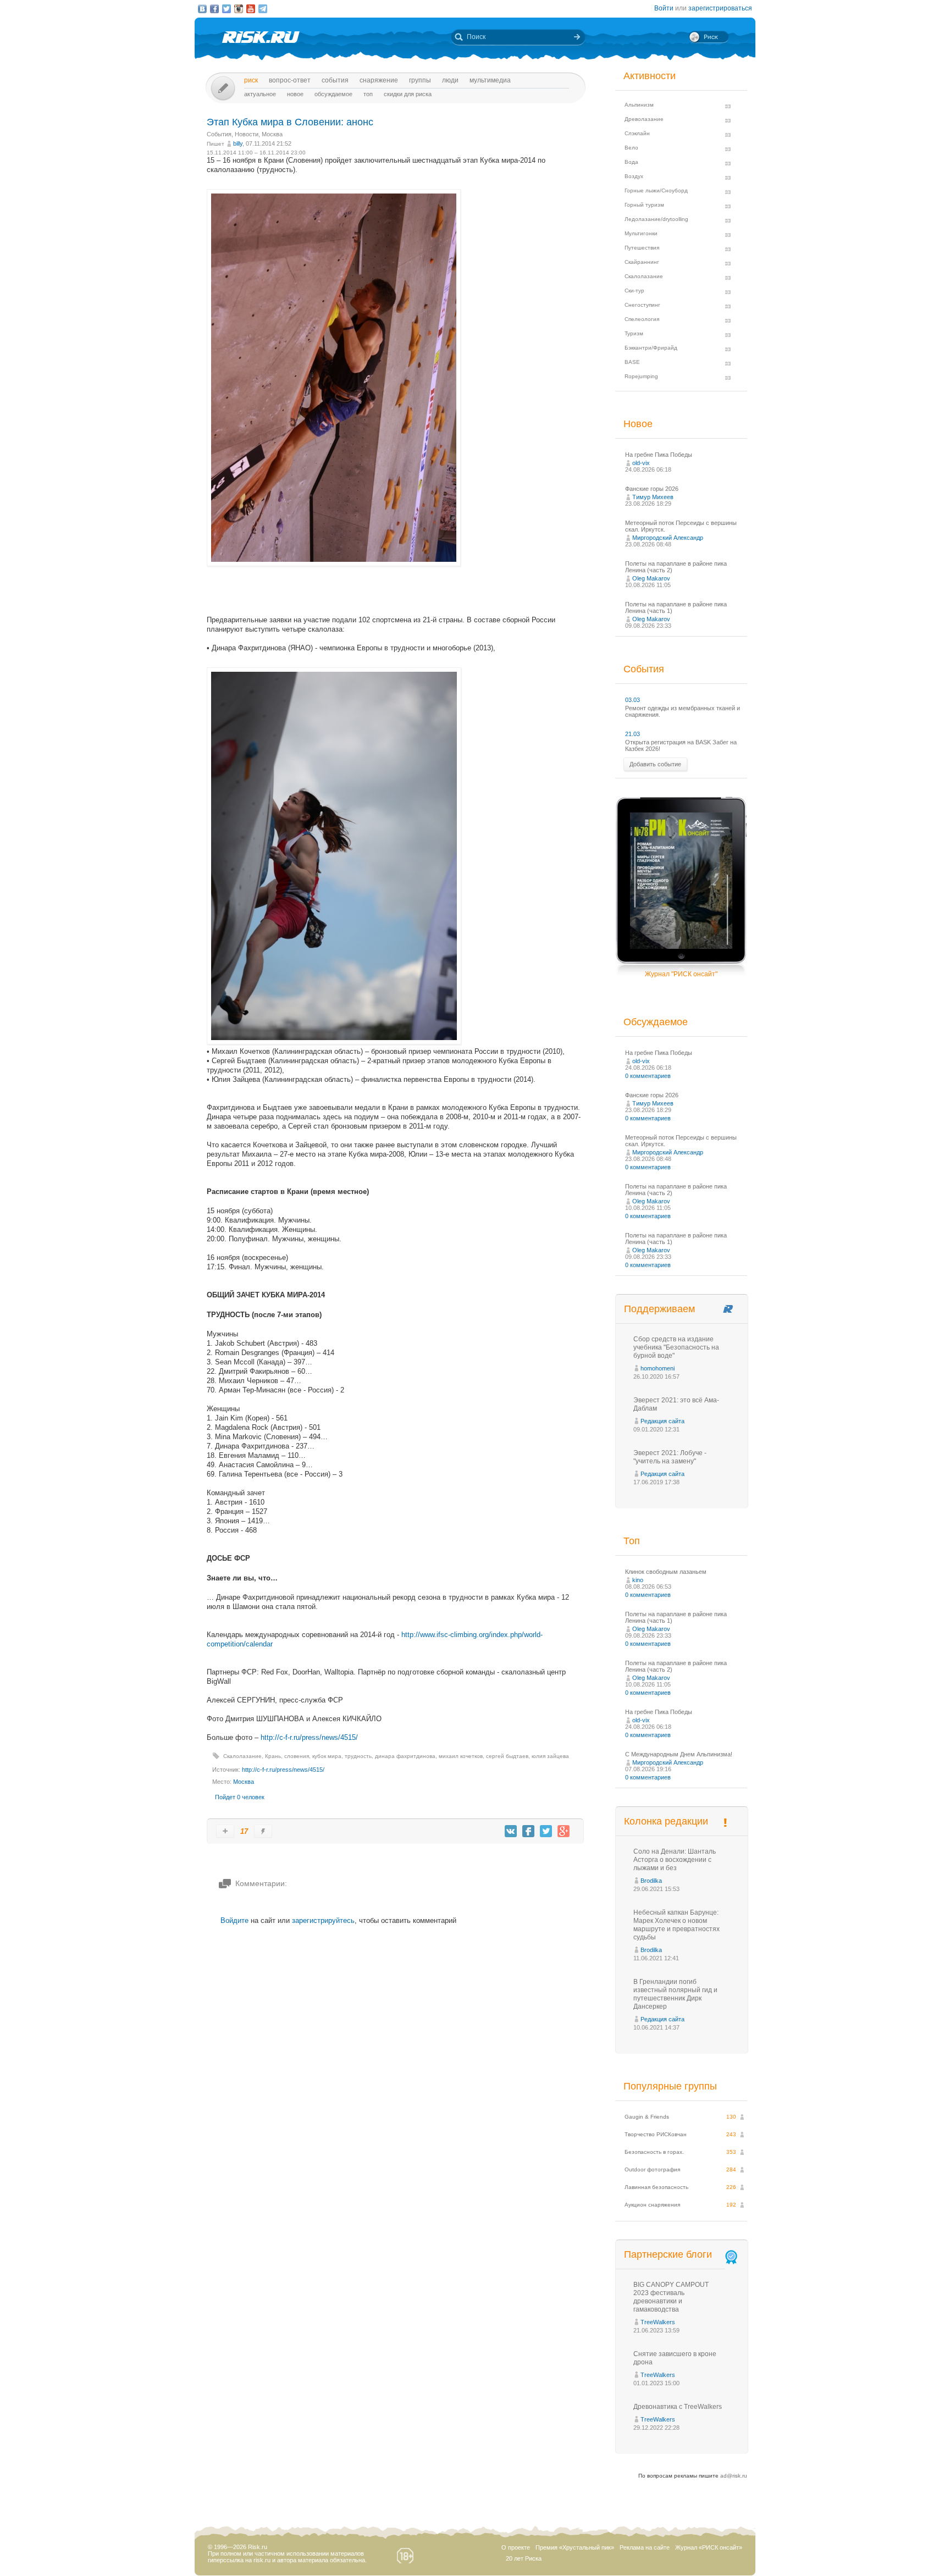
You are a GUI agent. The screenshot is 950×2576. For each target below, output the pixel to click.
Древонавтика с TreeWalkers (678, 2407)
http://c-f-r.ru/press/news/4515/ (309, 1737)
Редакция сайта (662, 1421)
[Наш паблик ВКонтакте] (202, 9)
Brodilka (651, 1881)
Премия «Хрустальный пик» (575, 2547)
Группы (420, 80)
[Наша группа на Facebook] (214, 9)
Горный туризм (644, 205)
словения (297, 1756)
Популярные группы (670, 2086)
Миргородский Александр (668, 538)
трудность (358, 1756)
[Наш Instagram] (239, 9)
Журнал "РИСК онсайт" (681, 974)
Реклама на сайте (645, 2547)
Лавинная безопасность (656, 2187)
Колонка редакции (666, 1821)
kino (638, 1580)
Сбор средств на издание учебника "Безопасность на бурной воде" (676, 1347)
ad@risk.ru (734, 2476)
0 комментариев (648, 1076)
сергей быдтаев (507, 1756)
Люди (450, 80)
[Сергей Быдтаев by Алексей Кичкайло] (334, 564)
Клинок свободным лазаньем (666, 1572)
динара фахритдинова (405, 1756)
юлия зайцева (550, 1756)
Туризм (634, 333)
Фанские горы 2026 (652, 489)
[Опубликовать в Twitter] (546, 1831)
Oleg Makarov (651, 578)
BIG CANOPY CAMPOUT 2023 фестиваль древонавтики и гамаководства (671, 2297)
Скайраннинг (642, 262)
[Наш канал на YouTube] (251, 9)
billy (238, 143)
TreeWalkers (658, 2322)
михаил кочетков (461, 1756)
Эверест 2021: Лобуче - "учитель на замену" (670, 1457)
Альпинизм (639, 105)
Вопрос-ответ (290, 80)
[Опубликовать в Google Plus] (564, 1831)
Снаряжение (379, 80)
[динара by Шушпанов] (334, 1042)
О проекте (516, 2547)
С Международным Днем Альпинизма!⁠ (679, 1754)
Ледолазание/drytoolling (656, 219)
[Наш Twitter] (227, 9)
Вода (631, 162)
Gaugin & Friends (647, 2117)
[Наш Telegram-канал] (263, 9)
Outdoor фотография (652, 2169)
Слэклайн (637, 133)
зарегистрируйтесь (323, 1920)
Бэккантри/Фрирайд (651, 348)
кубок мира (327, 1756)
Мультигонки (641, 233)
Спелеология (642, 319)
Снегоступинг (642, 305)
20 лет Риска (524, 2558)
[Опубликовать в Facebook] (528, 1831)
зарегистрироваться (720, 8)
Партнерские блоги (668, 2254)
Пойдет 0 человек (240, 1797)
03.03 (633, 700)
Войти (664, 8)
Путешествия (642, 248)
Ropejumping (641, 376)
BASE (632, 362)
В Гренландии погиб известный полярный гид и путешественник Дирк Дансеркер (675, 1994)
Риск (251, 80)
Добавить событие (655, 764)
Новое (295, 94)
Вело (631, 148)
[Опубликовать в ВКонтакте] (511, 1831)
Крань (273, 1756)
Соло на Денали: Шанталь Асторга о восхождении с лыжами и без (675, 1860)
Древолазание (644, 119)
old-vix (641, 463)
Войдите (234, 1920)
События (335, 80)
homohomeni (658, 1368)
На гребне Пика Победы (659, 455)
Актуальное (260, 94)
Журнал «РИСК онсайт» (709, 2547)
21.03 (633, 734)
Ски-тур (634, 291)
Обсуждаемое (333, 94)
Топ (368, 94)
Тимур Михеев (653, 497)
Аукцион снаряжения (652, 2205)
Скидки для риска (408, 94)
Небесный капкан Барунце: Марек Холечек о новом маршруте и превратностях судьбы (676, 1925)
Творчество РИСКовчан (656, 2134)
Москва (272, 134)
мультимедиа (490, 80)
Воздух (634, 176)
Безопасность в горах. (654, 2152)
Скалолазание (242, 1756)
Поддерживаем (659, 1309)
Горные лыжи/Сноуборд (656, 190)
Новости (247, 134)
